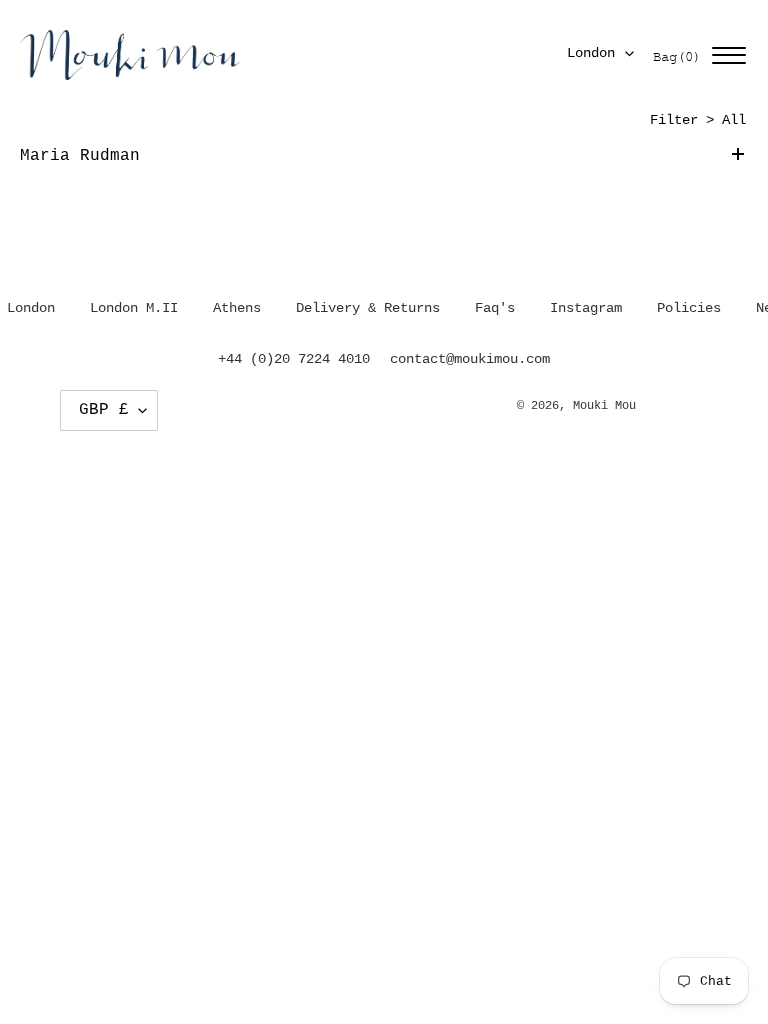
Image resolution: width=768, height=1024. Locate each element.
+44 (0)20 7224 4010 (294, 359)
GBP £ (104, 410)
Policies (689, 308)
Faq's (495, 308)
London (591, 53)
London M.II (134, 308)
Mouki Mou (604, 406)
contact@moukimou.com (470, 359)
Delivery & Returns (368, 308)
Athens (237, 308)
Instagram (586, 308)
